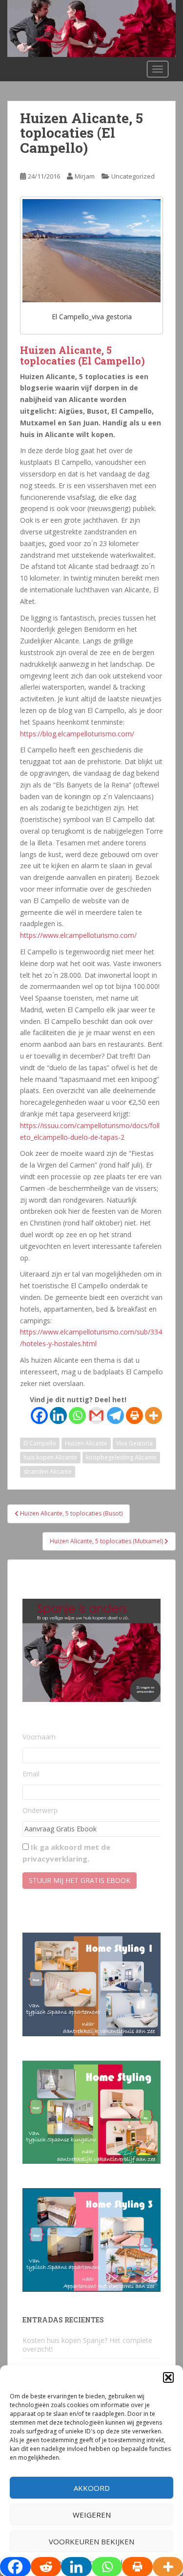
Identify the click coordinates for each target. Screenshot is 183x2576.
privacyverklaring (55, 1859)
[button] (168, 2377)
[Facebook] (39, 1416)
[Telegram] (115, 1416)
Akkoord (92, 2488)
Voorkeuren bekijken (91, 2541)
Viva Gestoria (134, 1443)
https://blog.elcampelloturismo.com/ (77, 734)
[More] (153, 1416)
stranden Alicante (48, 1471)
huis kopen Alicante (50, 1457)
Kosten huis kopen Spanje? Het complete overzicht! (87, 2345)
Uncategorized (133, 176)
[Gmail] (96, 1416)
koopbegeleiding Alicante (121, 1457)
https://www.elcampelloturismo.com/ (78, 935)
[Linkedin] (58, 1416)
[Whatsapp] (77, 1416)
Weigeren (92, 2515)
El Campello (40, 1443)
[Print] (134, 1416)
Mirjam (85, 176)
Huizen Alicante (86, 1443)
